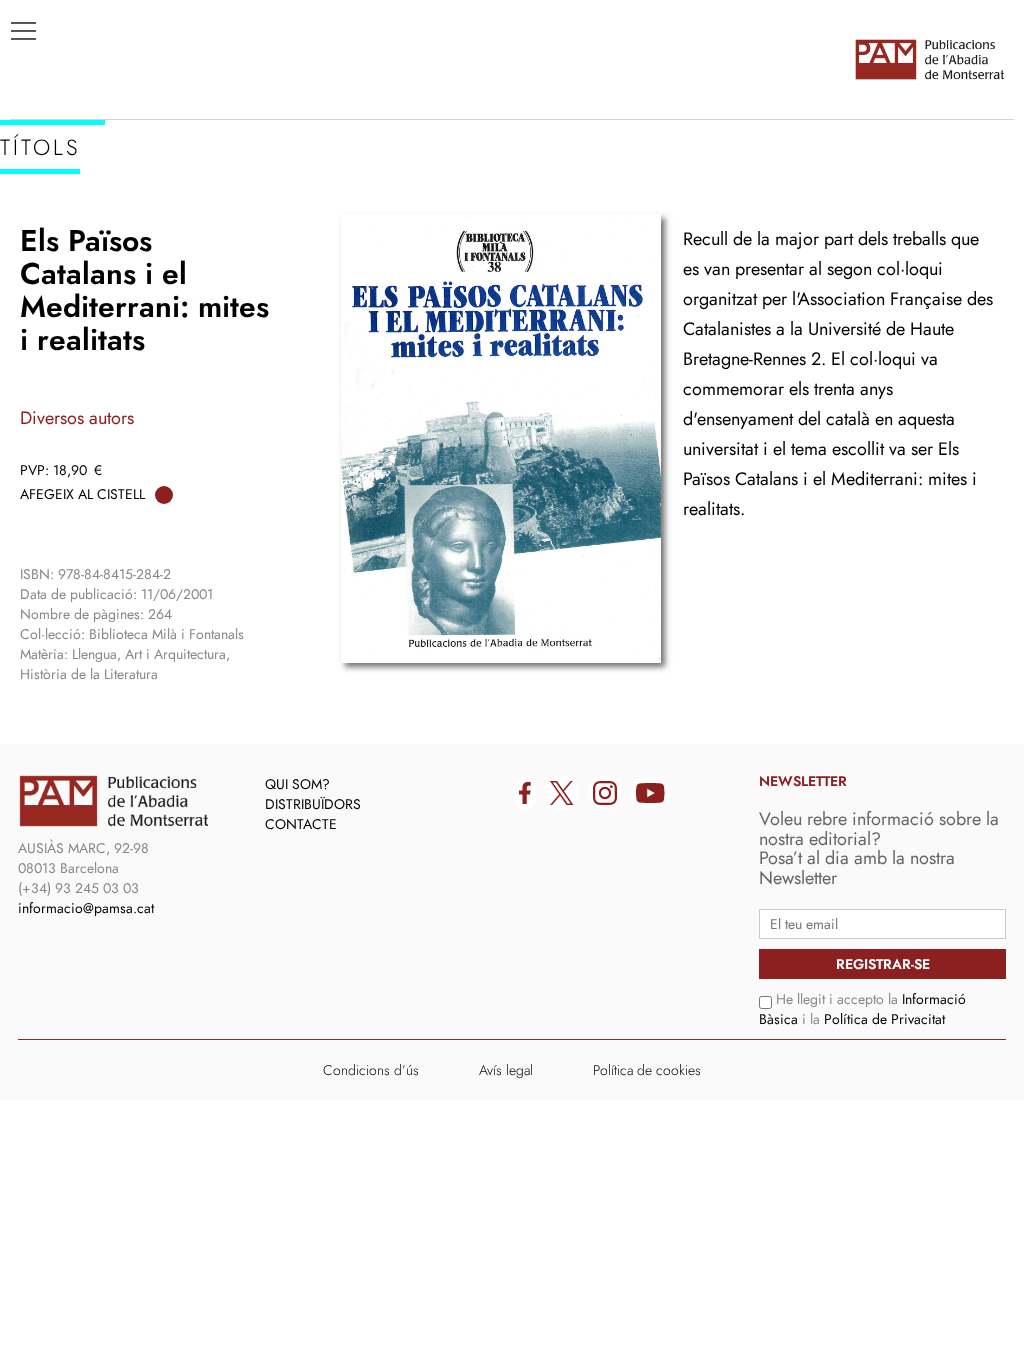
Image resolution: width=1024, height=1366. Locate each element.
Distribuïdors (313, 804)
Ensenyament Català (110, 271)
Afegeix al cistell (82, 494)
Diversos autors (77, 418)
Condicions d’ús (371, 1070)
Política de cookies (647, 1070)
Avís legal (506, 1070)
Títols (46, 211)
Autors (51, 241)
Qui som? (297, 784)
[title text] (929, 59)
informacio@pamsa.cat (86, 908)
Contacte (301, 824)
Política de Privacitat (884, 1019)
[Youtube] (650, 793)
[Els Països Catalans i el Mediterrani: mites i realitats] (501, 438)
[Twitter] (562, 793)
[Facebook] (525, 793)
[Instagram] (605, 793)
